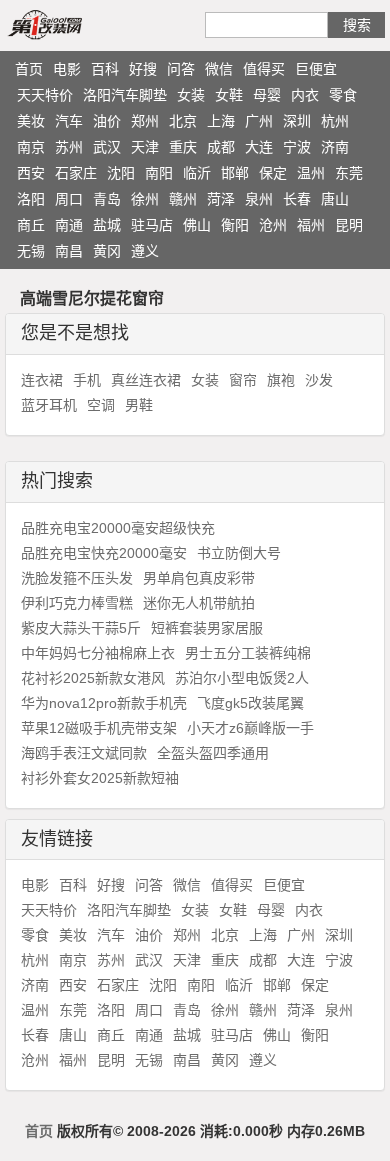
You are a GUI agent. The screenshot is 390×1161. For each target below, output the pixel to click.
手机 (87, 380)
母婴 (267, 95)
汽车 (69, 121)
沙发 (319, 380)
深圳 (297, 121)
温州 (311, 173)
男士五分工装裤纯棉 (248, 653)
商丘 (31, 225)
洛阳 (31, 199)
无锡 (31, 251)
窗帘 (243, 380)
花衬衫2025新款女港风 (93, 678)
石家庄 (76, 173)
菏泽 (221, 199)
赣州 (183, 199)
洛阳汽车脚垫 (125, 95)
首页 (29, 69)
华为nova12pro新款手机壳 (104, 703)
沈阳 (121, 173)
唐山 (335, 199)
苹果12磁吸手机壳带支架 (99, 728)
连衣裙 (42, 380)
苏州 (69, 147)
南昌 (69, 251)
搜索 (357, 25)
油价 (107, 121)
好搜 (143, 69)
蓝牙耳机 (49, 405)
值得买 (264, 69)
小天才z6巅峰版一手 (250, 728)
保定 (273, 173)
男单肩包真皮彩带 (199, 578)
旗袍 (281, 380)
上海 (221, 121)
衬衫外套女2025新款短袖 (100, 778)
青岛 (107, 199)
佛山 (197, 225)
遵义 (145, 251)
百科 (105, 69)
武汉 (107, 147)
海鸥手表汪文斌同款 (84, 753)
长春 (297, 199)
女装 (191, 95)
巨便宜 (316, 69)
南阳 (159, 173)
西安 (31, 173)
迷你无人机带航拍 (199, 603)
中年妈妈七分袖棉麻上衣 (98, 653)
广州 (259, 121)
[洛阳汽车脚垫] (68, 24)
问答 (181, 69)
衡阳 (235, 225)
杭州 (335, 121)
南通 (69, 225)
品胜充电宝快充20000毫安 (104, 553)
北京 (183, 121)
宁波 (297, 147)
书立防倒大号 (239, 553)
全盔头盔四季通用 (213, 753)
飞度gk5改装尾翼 (250, 703)
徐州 (145, 199)
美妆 (31, 121)
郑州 (145, 121)
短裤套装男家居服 (207, 628)
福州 (311, 225)
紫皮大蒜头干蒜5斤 (81, 628)
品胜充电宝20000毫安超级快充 (118, 528)
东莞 (349, 173)
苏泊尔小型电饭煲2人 (242, 678)
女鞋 (229, 95)
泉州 (259, 199)
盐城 (107, 225)
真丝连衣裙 (146, 380)
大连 (259, 147)
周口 (69, 199)
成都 (221, 147)
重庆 (183, 147)
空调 (101, 405)
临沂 (197, 173)
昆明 (349, 225)
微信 (219, 69)
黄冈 (107, 251)
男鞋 (139, 405)
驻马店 (152, 225)
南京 (31, 147)
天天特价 (45, 95)
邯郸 (235, 173)
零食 (343, 95)
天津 (145, 147)
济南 (335, 147)
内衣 (305, 95)
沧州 (273, 225)
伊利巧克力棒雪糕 (77, 603)
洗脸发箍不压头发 (77, 578)
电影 (67, 69)
